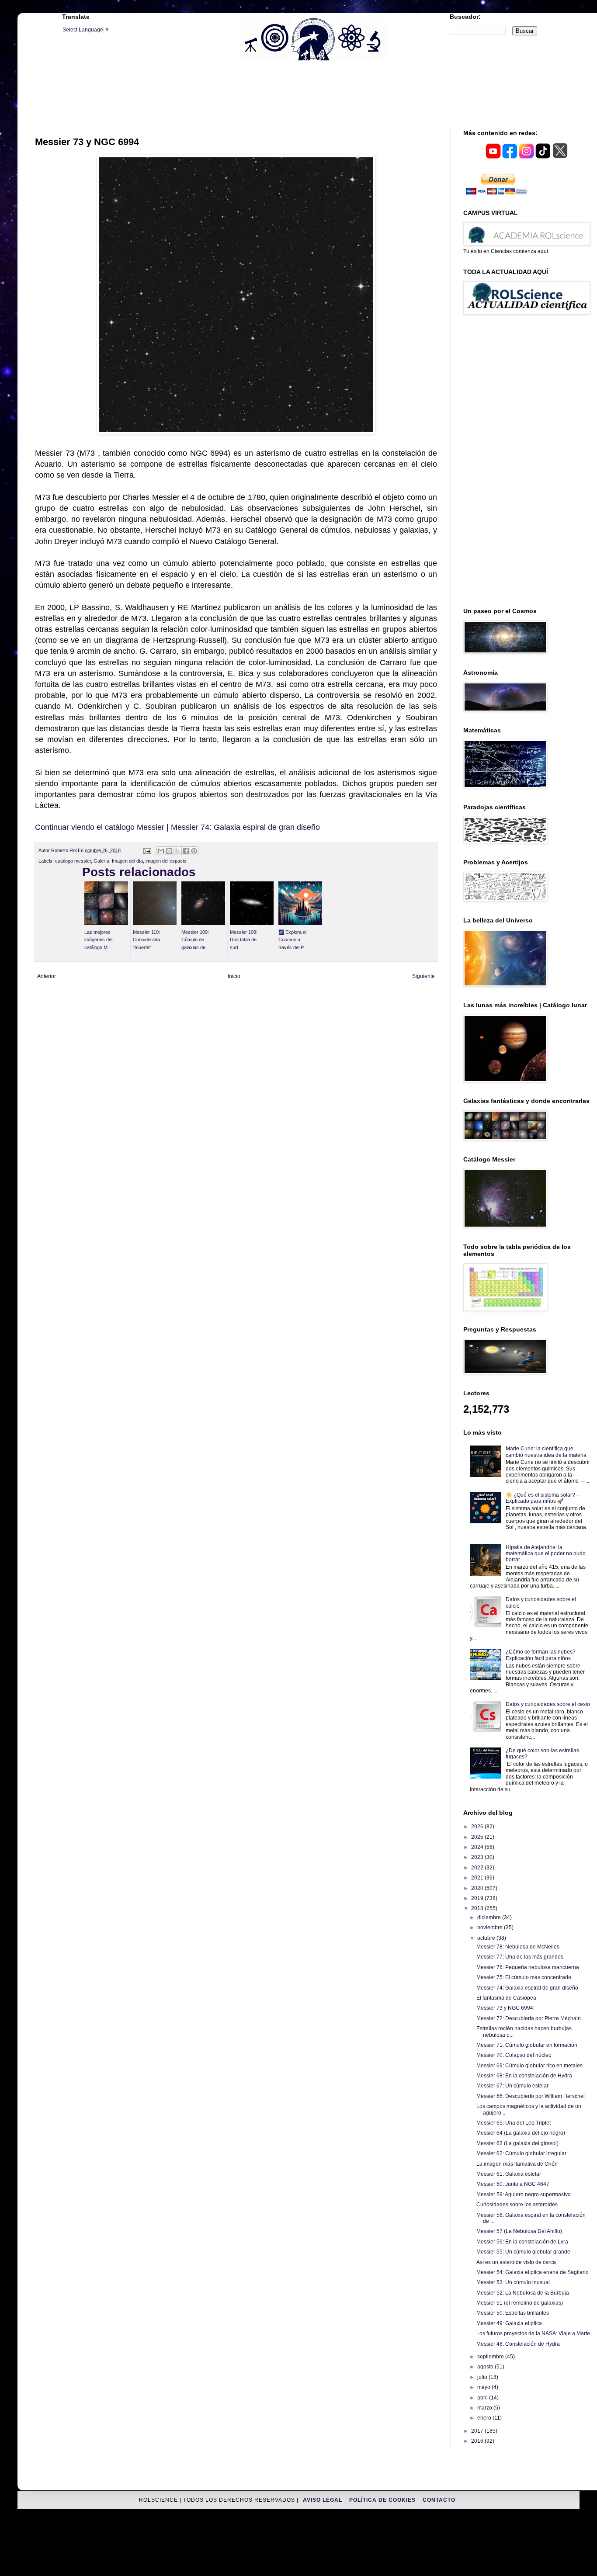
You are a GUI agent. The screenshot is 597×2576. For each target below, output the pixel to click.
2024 (478, 1847)
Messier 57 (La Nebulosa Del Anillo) (519, 2231)
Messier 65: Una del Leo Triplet (514, 2123)
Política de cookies (383, 2500)
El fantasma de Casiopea (506, 1998)
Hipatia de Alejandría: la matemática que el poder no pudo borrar (546, 1554)
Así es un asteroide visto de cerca (516, 2262)
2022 (478, 1868)
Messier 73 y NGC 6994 (505, 2008)
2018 (478, 1908)
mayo (484, 2387)
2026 (478, 1827)
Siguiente (423, 976)
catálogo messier (73, 861)
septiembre (491, 2357)
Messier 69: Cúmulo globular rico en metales (529, 2066)
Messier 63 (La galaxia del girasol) (517, 2143)
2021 (478, 1878)
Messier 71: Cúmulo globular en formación (527, 2045)
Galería (101, 861)
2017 (478, 2431)
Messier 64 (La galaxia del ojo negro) (521, 2133)
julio (483, 2377)
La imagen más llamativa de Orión (517, 2164)
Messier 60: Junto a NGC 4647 (513, 2184)
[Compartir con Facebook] (186, 851)
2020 (478, 1888)
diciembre (490, 1917)
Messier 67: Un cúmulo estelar (512, 2086)
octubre (487, 1938)
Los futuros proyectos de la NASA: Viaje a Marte (533, 2333)
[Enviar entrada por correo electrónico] (146, 850)
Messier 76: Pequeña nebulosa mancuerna (528, 1967)
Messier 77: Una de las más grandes (520, 1957)
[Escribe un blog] (169, 851)
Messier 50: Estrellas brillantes (513, 2313)
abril (483, 2398)
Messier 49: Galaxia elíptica (509, 2323)
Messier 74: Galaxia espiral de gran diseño (527, 1988)
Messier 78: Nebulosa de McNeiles (518, 1947)
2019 (478, 1898)
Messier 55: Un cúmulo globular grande (523, 2252)
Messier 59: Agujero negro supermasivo (524, 2195)
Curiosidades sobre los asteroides (517, 2205)
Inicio (234, 976)
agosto (486, 2367)
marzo (485, 2408)
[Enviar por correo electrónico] (161, 851)
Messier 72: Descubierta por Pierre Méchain (529, 2018)
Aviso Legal (323, 2500)
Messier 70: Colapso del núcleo (514, 2055)
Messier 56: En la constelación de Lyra (522, 2242)
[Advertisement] (312, 94)
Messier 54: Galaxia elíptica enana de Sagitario (533, 2272)
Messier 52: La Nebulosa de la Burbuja (523, 2293)
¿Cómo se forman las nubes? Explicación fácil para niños (541, 1655)
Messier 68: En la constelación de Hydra (524, 2076)
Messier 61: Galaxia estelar (509, 2174)
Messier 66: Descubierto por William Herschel (531, 2096)
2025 (478, 1837)
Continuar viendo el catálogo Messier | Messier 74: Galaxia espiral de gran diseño (177, 827)
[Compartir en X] (177, 851)
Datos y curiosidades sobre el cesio (548, 1704)
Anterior (47, 976)
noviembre (491, 1928)
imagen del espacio (166, 861)
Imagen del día (127, 861)
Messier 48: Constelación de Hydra (518, 2344)
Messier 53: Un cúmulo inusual (513, 2282)
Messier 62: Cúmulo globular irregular (521, 2153)
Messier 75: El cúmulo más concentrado (524, 1977)
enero (485, 2418)
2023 (478, 1857)
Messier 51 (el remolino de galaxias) (520, 2303)
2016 (478, 2441)
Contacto (439, 2500)
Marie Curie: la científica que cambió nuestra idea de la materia (546, 1452)
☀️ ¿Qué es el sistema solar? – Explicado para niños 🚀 (543, 1498)
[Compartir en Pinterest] (194, 851)
